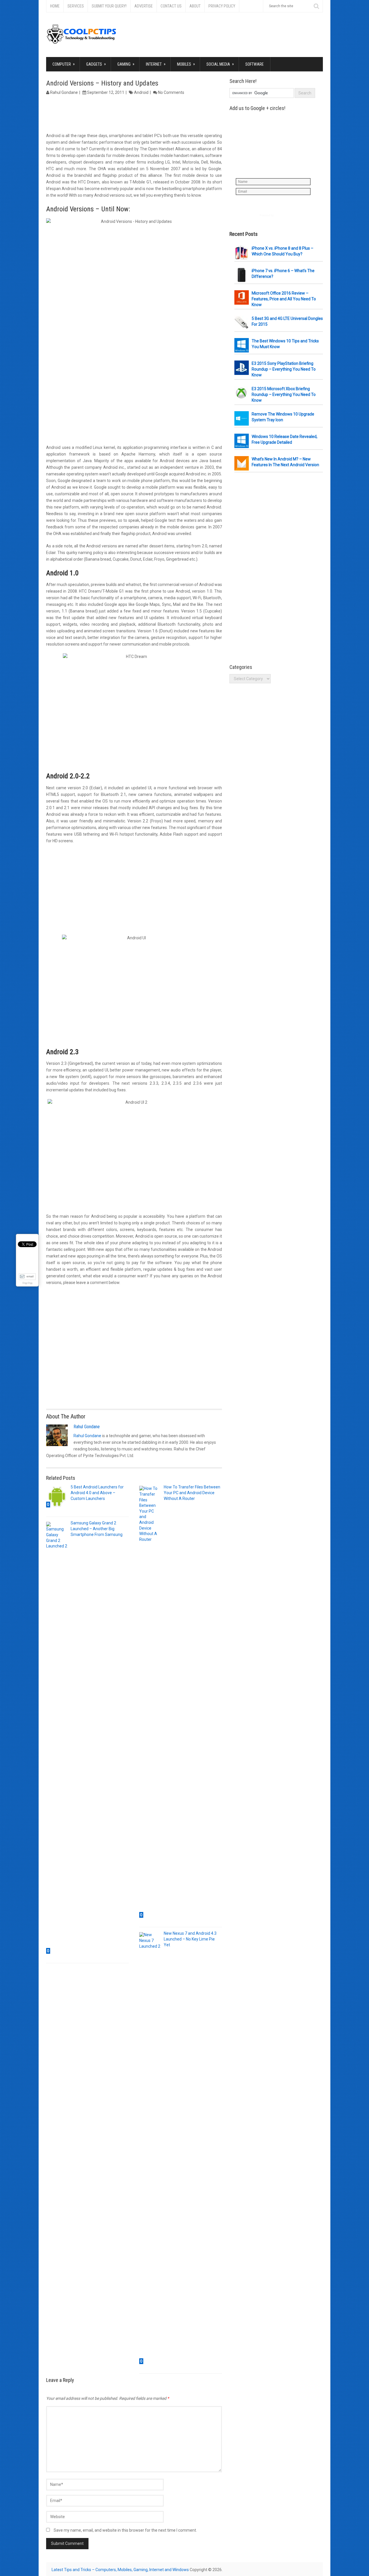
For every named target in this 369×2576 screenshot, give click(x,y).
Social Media (220, 64)
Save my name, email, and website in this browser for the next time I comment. (125, 2530)
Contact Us (171, 6)
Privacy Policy (222, 6)
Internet (156, 64)
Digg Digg (27, 1283)
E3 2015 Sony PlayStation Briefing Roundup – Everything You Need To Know (284, 369)
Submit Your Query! (109, 6)
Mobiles (186, 64)
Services (76, 6)
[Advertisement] (134, 115)
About (195, 6)
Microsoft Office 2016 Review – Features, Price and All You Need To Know (284, 299)
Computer (64, 64)
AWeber (279, 215)
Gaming (126, 64)
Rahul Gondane (64, 92)
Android (141, 92)
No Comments (171, 92)
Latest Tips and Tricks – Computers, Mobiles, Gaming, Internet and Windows (120, 2570)
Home (55, 6)
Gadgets (96, 64)
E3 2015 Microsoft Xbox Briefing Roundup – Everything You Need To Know (284, 394)
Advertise (144, 6)
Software (255, 64)
